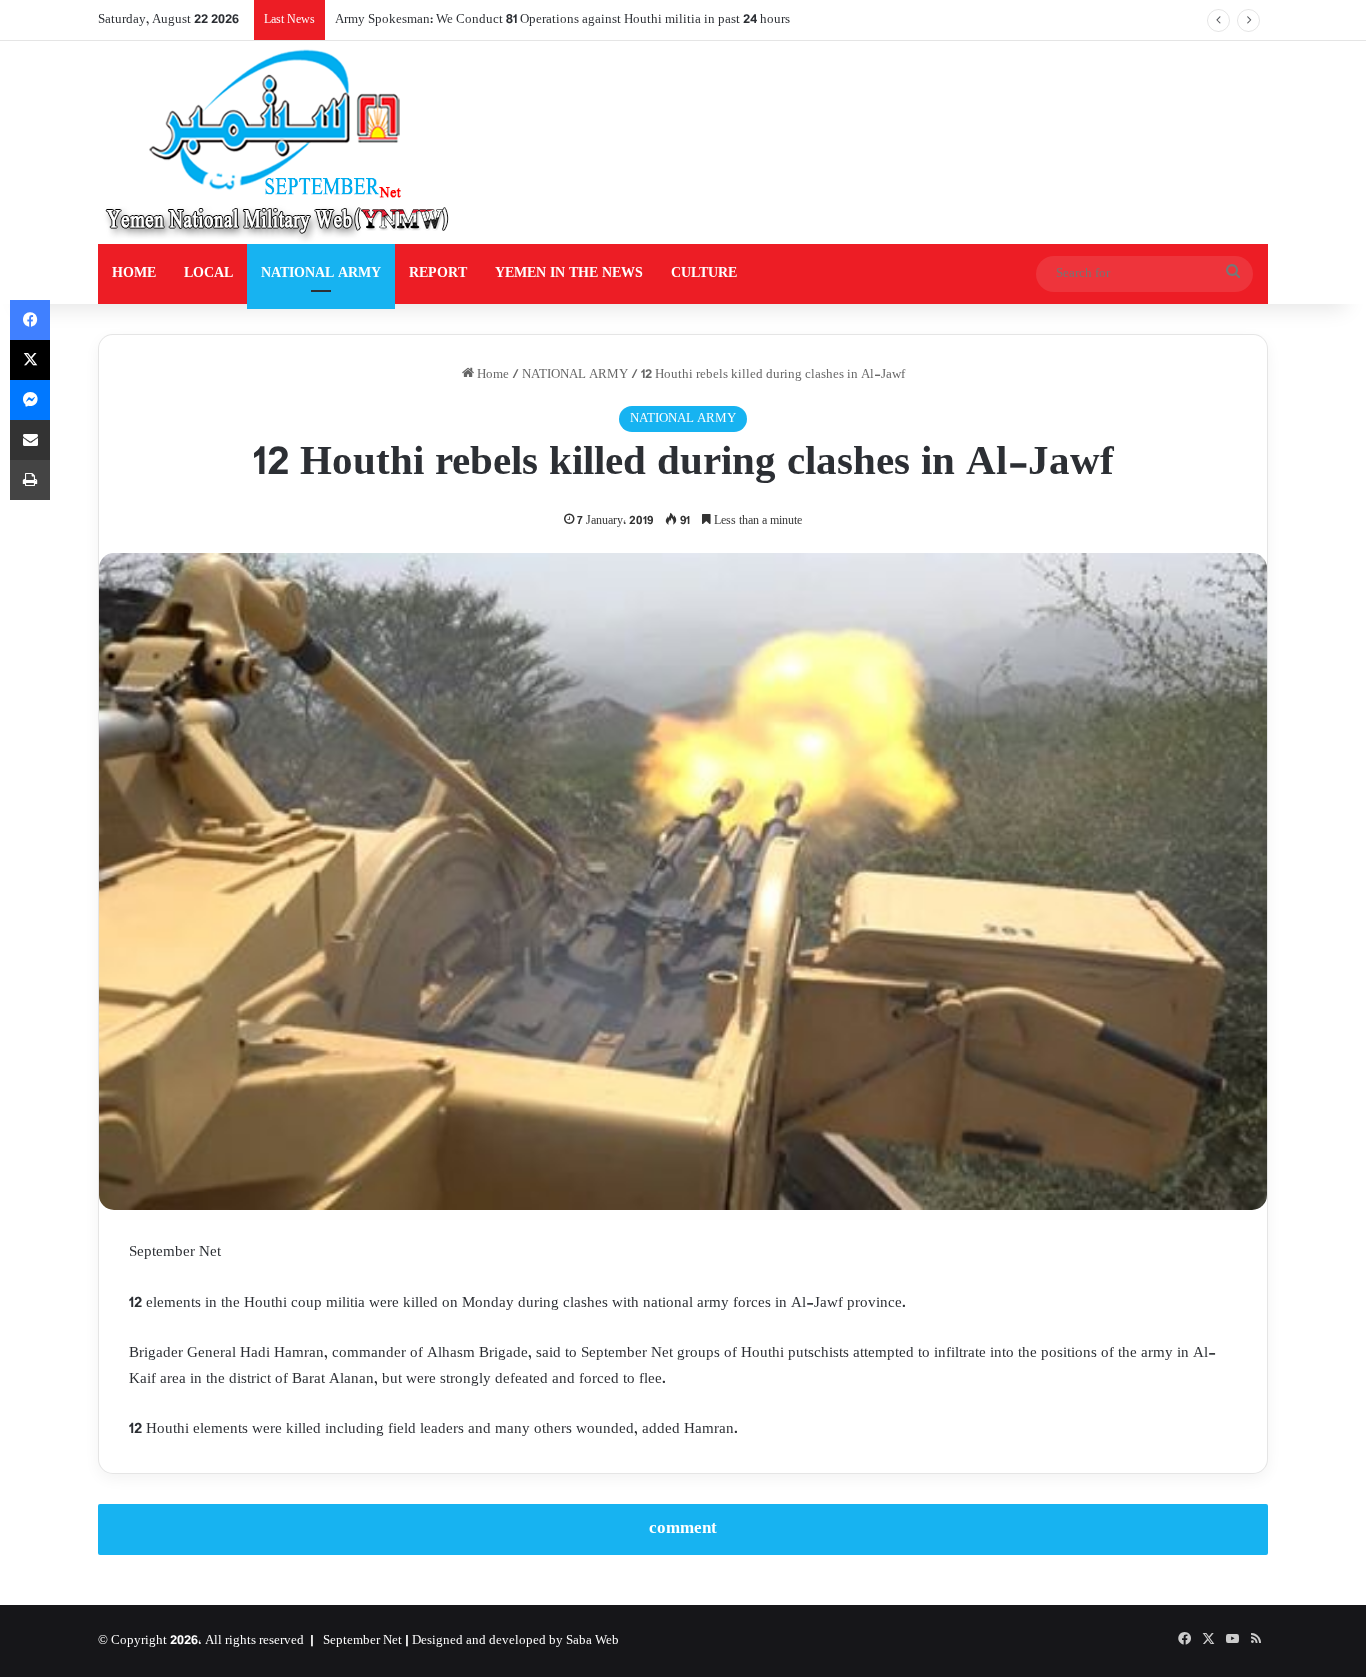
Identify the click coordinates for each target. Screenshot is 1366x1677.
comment (683, 1529)
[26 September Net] (279, 142)
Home (491, 375)
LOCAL (208, 273)
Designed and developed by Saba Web (515, 1641)
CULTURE (704, 273)
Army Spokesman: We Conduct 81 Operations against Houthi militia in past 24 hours (562, 20)
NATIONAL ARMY (321, 273)
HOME (134, 273)
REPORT (438, 273)
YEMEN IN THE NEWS (569, 273)
